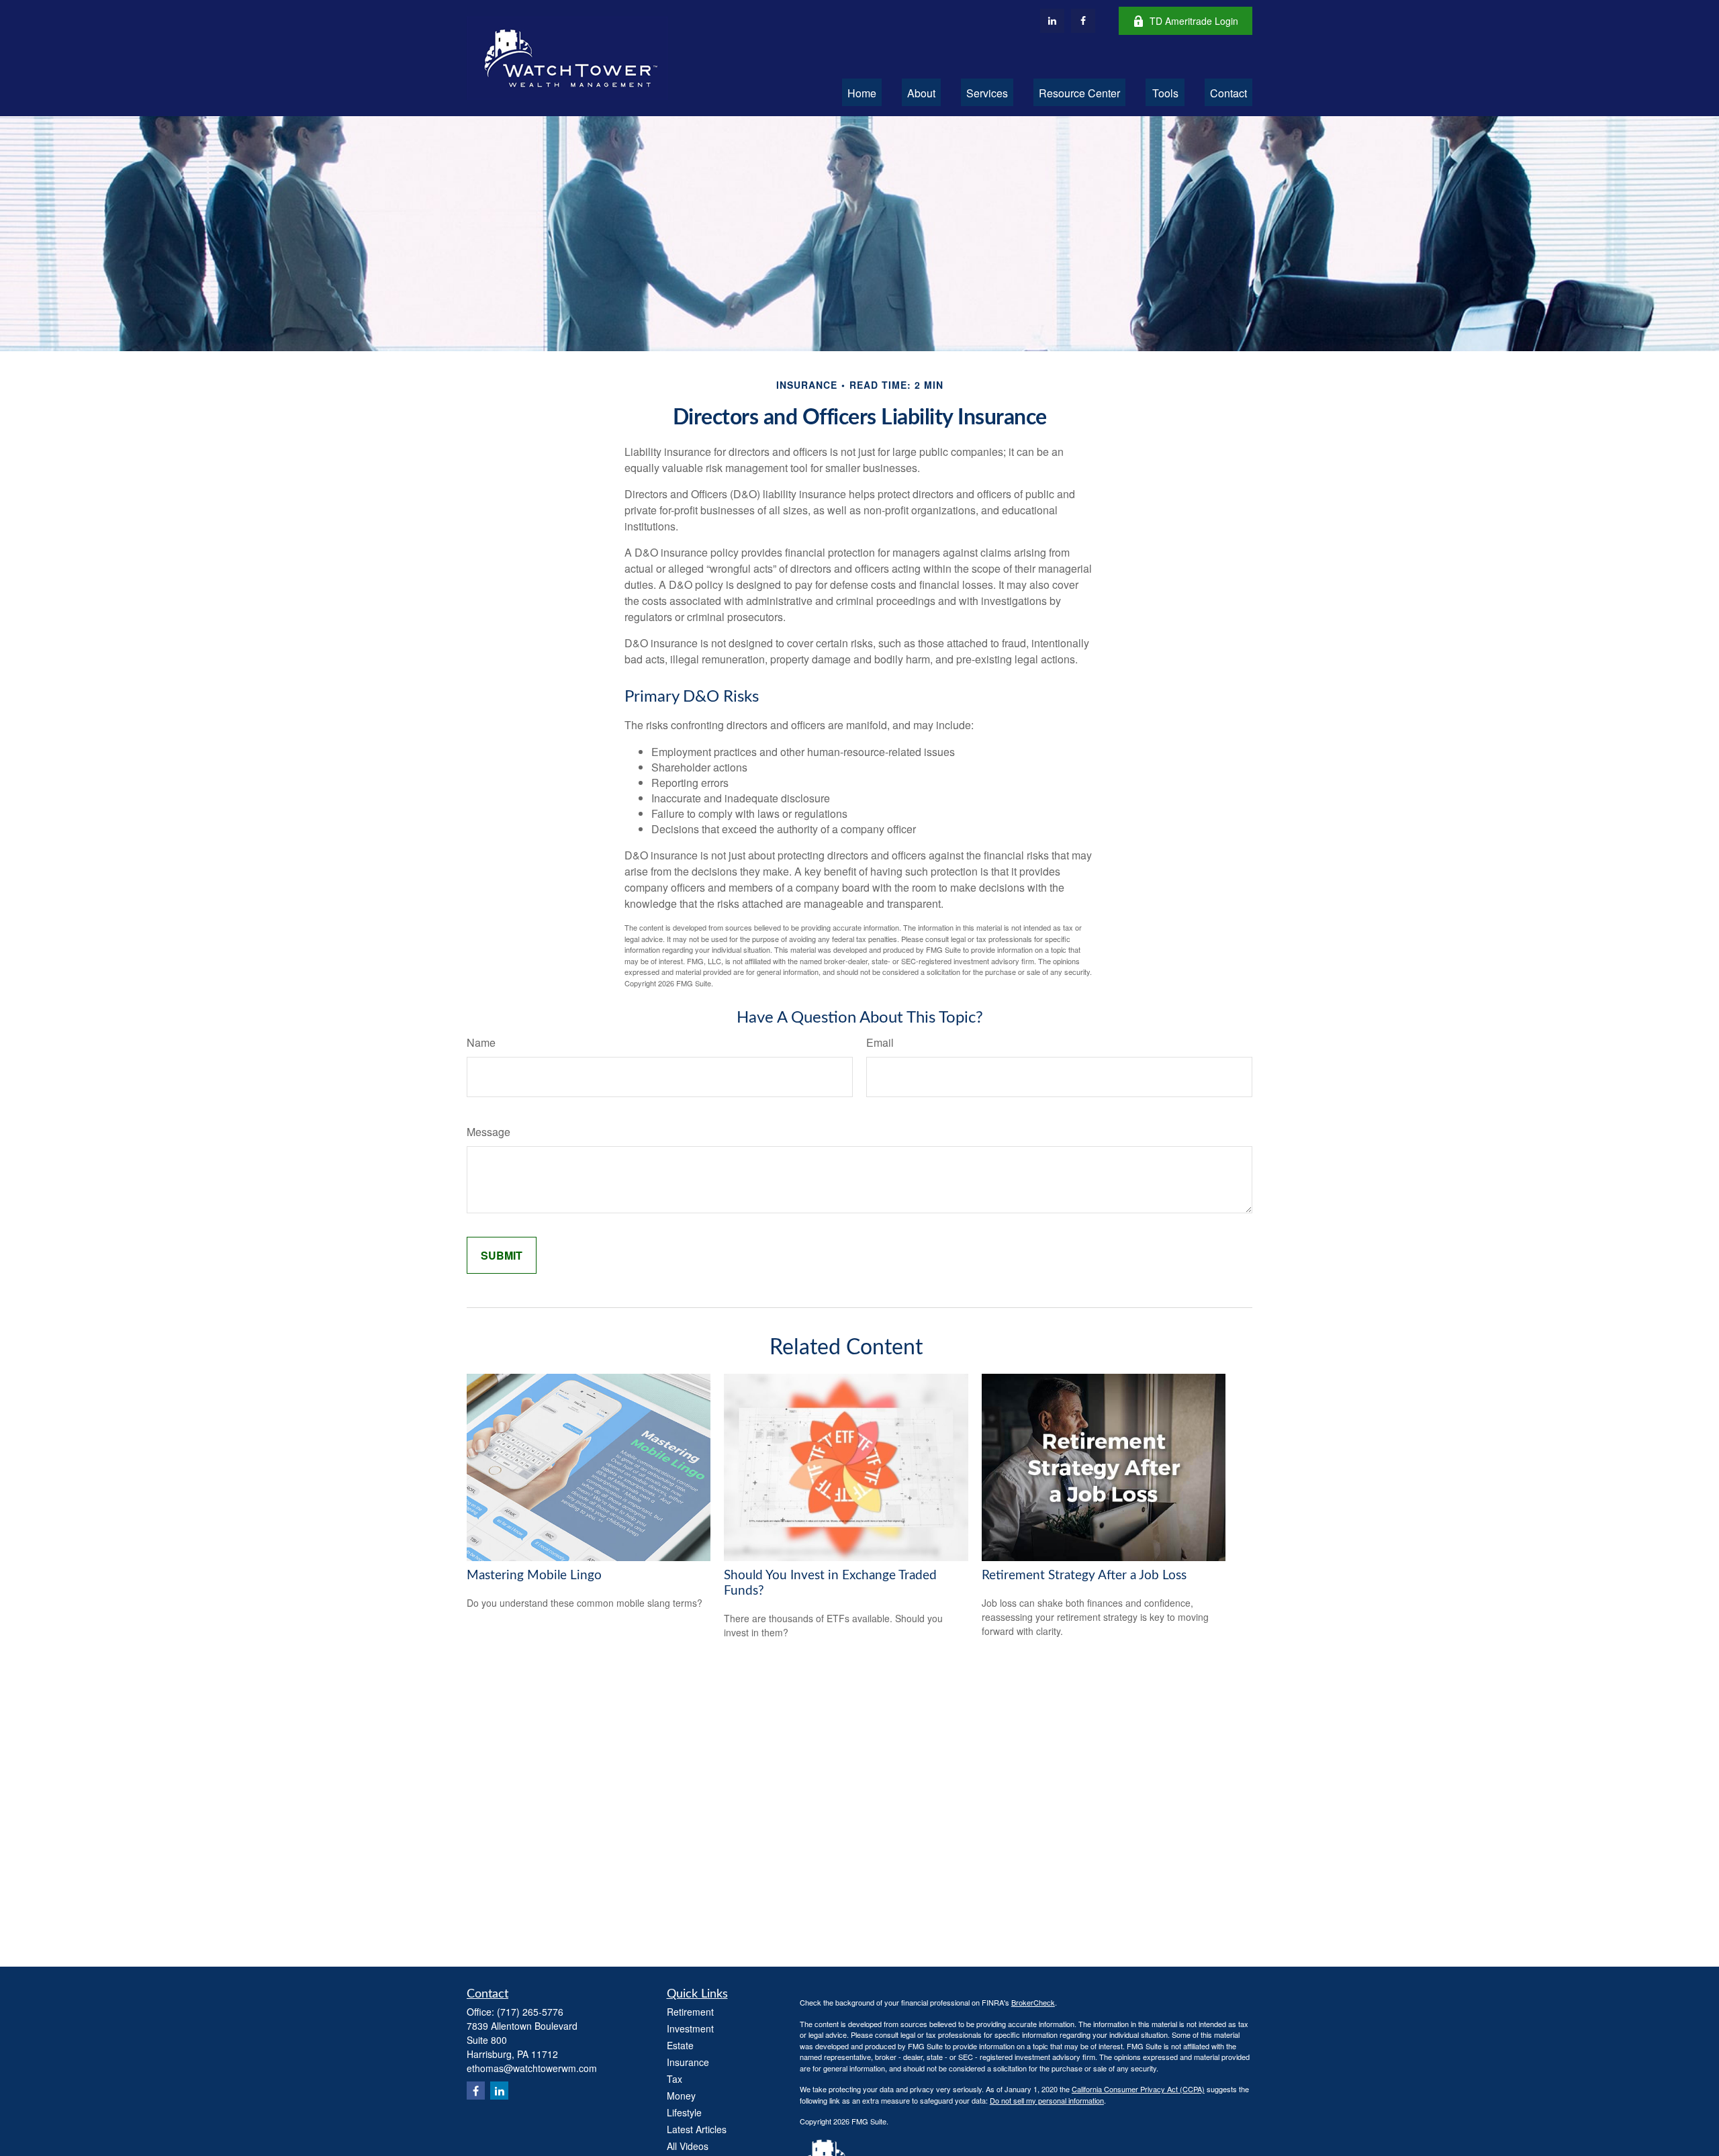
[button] (862, 92)
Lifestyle (684, 2112)
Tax (675, 2079)
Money (681, 2096)
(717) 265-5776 (530, 2012)
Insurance (688, 2062)
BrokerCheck (1033, 2002)
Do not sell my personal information (1047, 2100)
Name (481, 1042)
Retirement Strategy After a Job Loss (1084, 1576)
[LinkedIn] (1052, 21)
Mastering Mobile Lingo (534, 1576)
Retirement (690, 2012)
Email (880, 1042)
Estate (680, 2045)
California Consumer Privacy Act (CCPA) (1138, 2089)
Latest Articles (697, 2129)
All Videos (688, 2146)
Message (489, 1132)
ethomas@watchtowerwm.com (532, 2068)
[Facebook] (1083, 21)
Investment (690, 2028)
